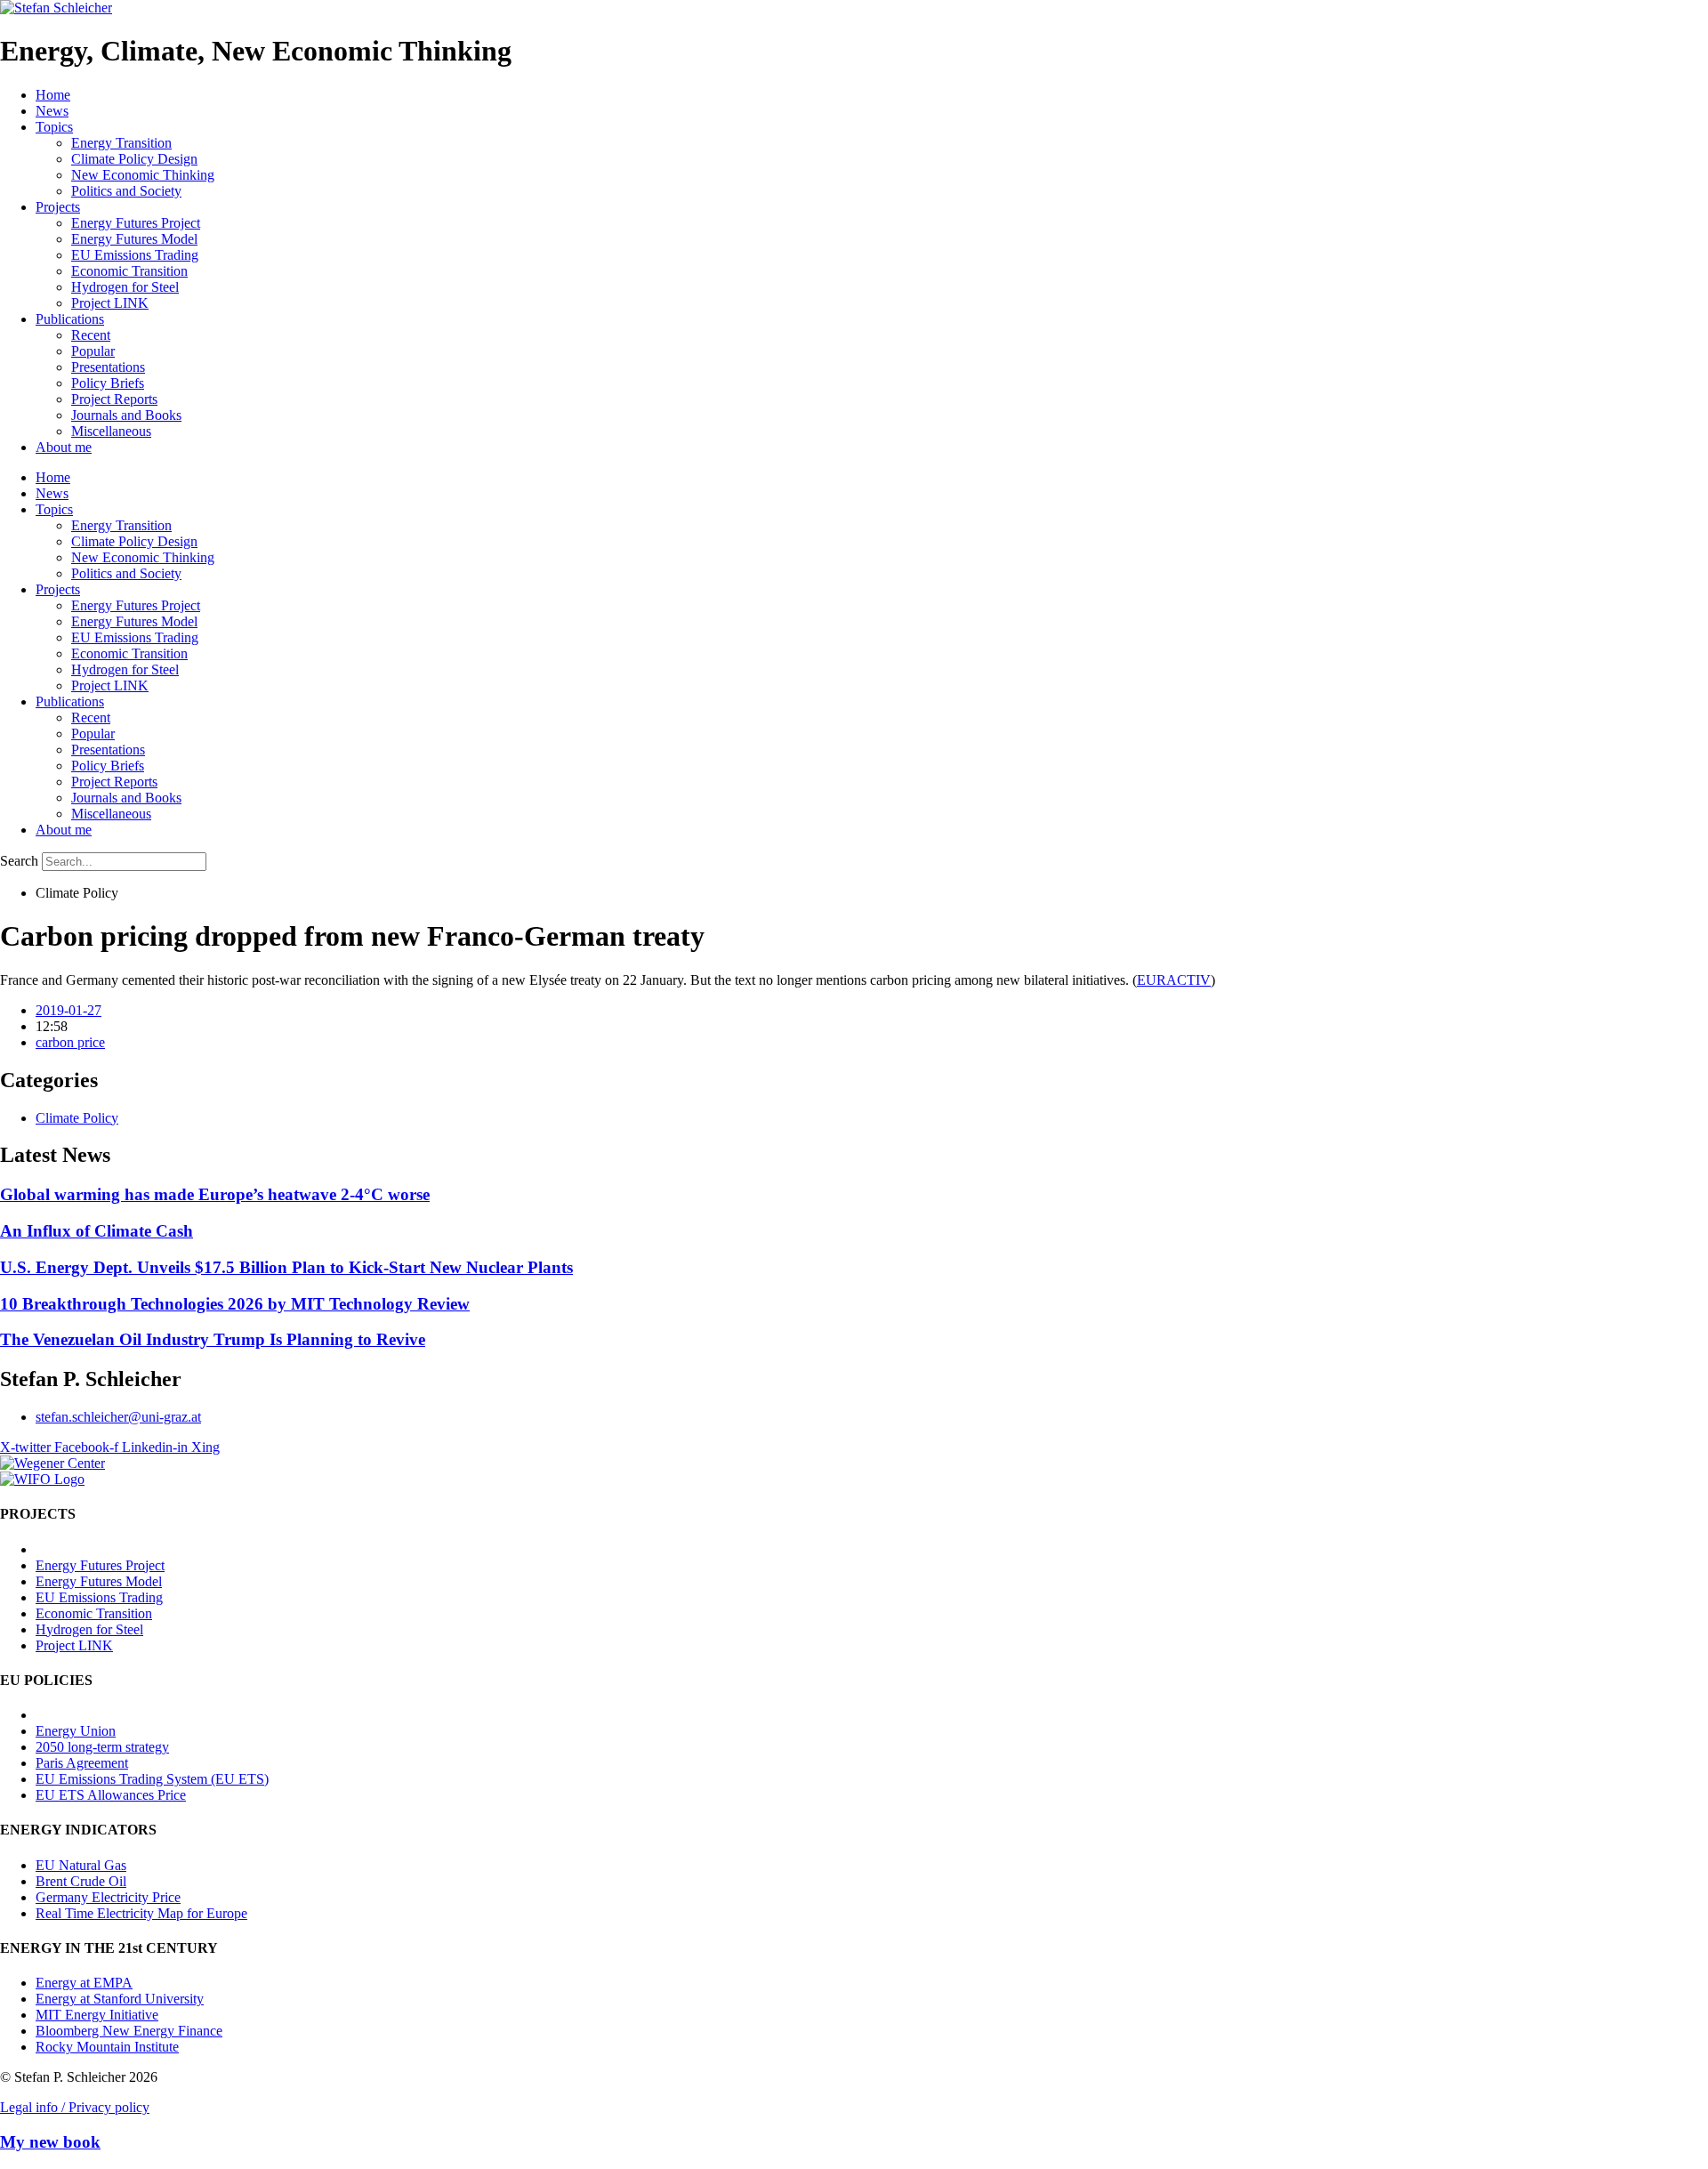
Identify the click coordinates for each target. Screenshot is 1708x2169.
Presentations (108, 367)
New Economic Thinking (143, 175)
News (52, 111)
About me (64, 447)
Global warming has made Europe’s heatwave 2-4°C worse (215, 1194)
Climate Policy (77, 1118)
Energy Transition (121, 143)
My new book (50, 2142)
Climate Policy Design (134, 159)
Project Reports (114, 399)
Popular (93, 351)
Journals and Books (126, 415)
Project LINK (110, 303)
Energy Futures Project (136, 223)
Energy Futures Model (134, 239)
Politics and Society (126, 191)
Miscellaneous (111, 431)
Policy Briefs (108, 383)
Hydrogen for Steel (125, 287)
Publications (70, 319)
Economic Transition (129, 271)
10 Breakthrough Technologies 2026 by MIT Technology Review (235, 1304)
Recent (91, 335)
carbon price (70, 1042)
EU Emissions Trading (135, 255)
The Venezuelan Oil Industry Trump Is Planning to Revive (213, 1339)
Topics (54, 127)
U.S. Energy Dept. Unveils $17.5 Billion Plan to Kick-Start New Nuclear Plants (286, 1267)
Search (19, 861)
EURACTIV (1174, 980)
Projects (58, 207)
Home (53, 95)
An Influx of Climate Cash (97, 1231)
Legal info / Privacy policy (75, 2107)
